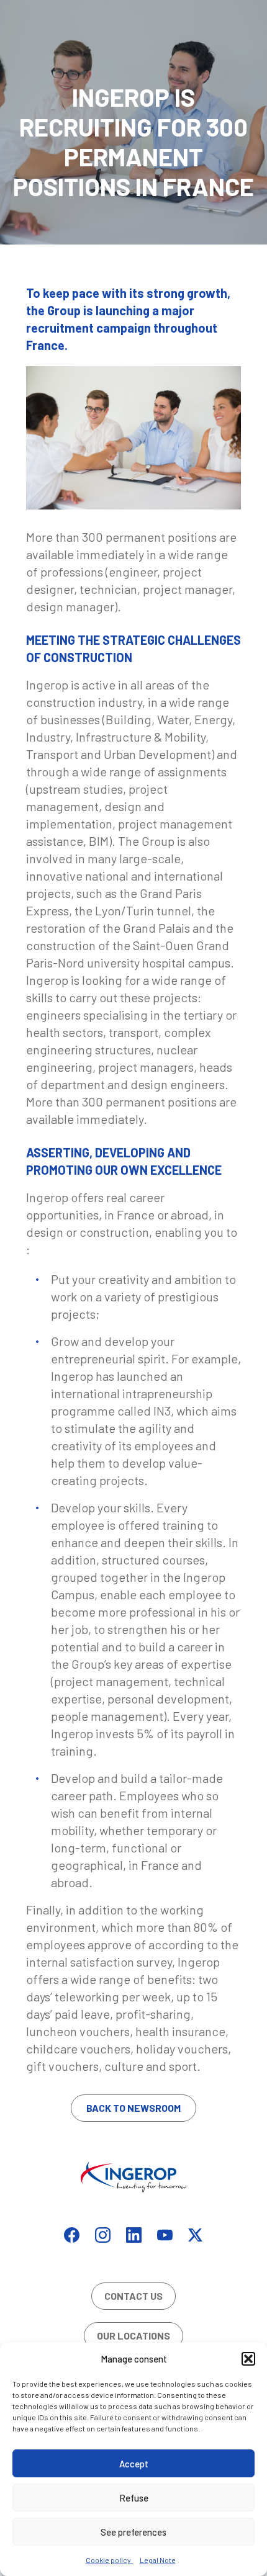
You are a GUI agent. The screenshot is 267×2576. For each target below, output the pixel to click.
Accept (134, 2464)
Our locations (133, 2336)
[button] (248, 2359)
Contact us (133, 2296)
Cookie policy (110, 2560)
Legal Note (158, 2560)
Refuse (134, 2498)
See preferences (133, 2532)
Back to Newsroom (133, 2108)
